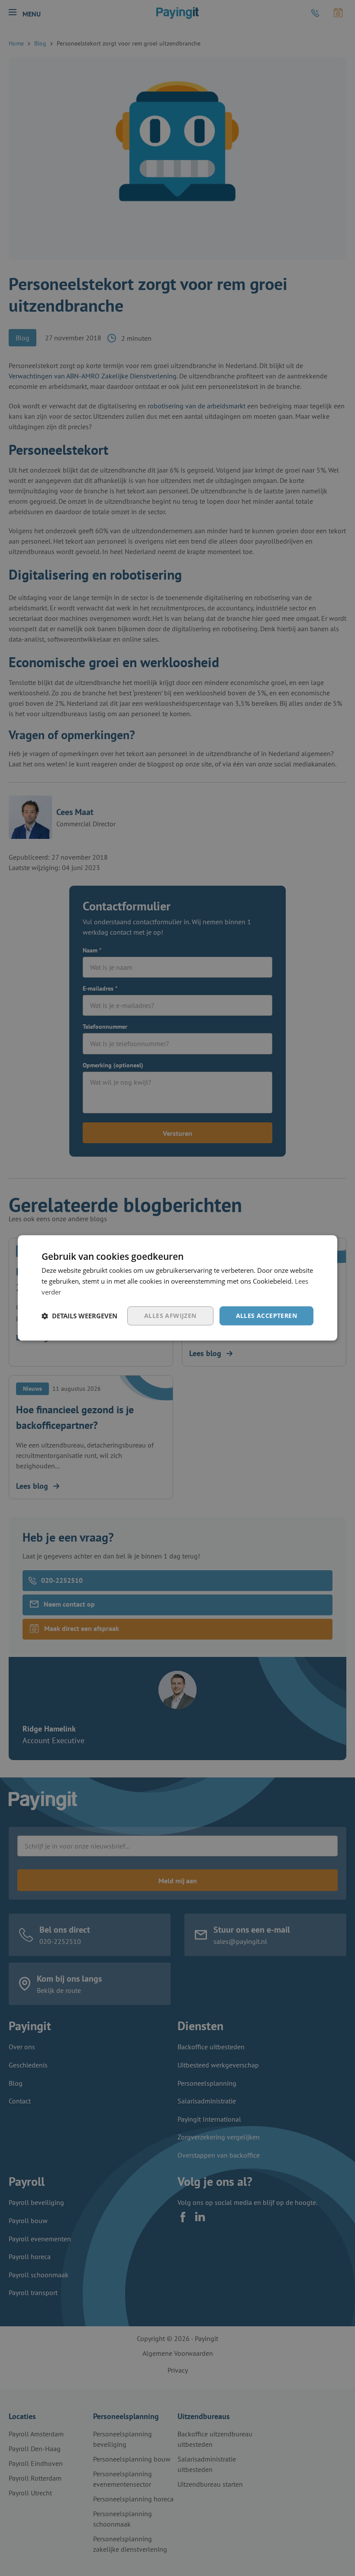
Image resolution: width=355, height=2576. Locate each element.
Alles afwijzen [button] (170, 1316)
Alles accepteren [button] (266, 1316)
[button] (79, 1316)
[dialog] (177, 1288)
